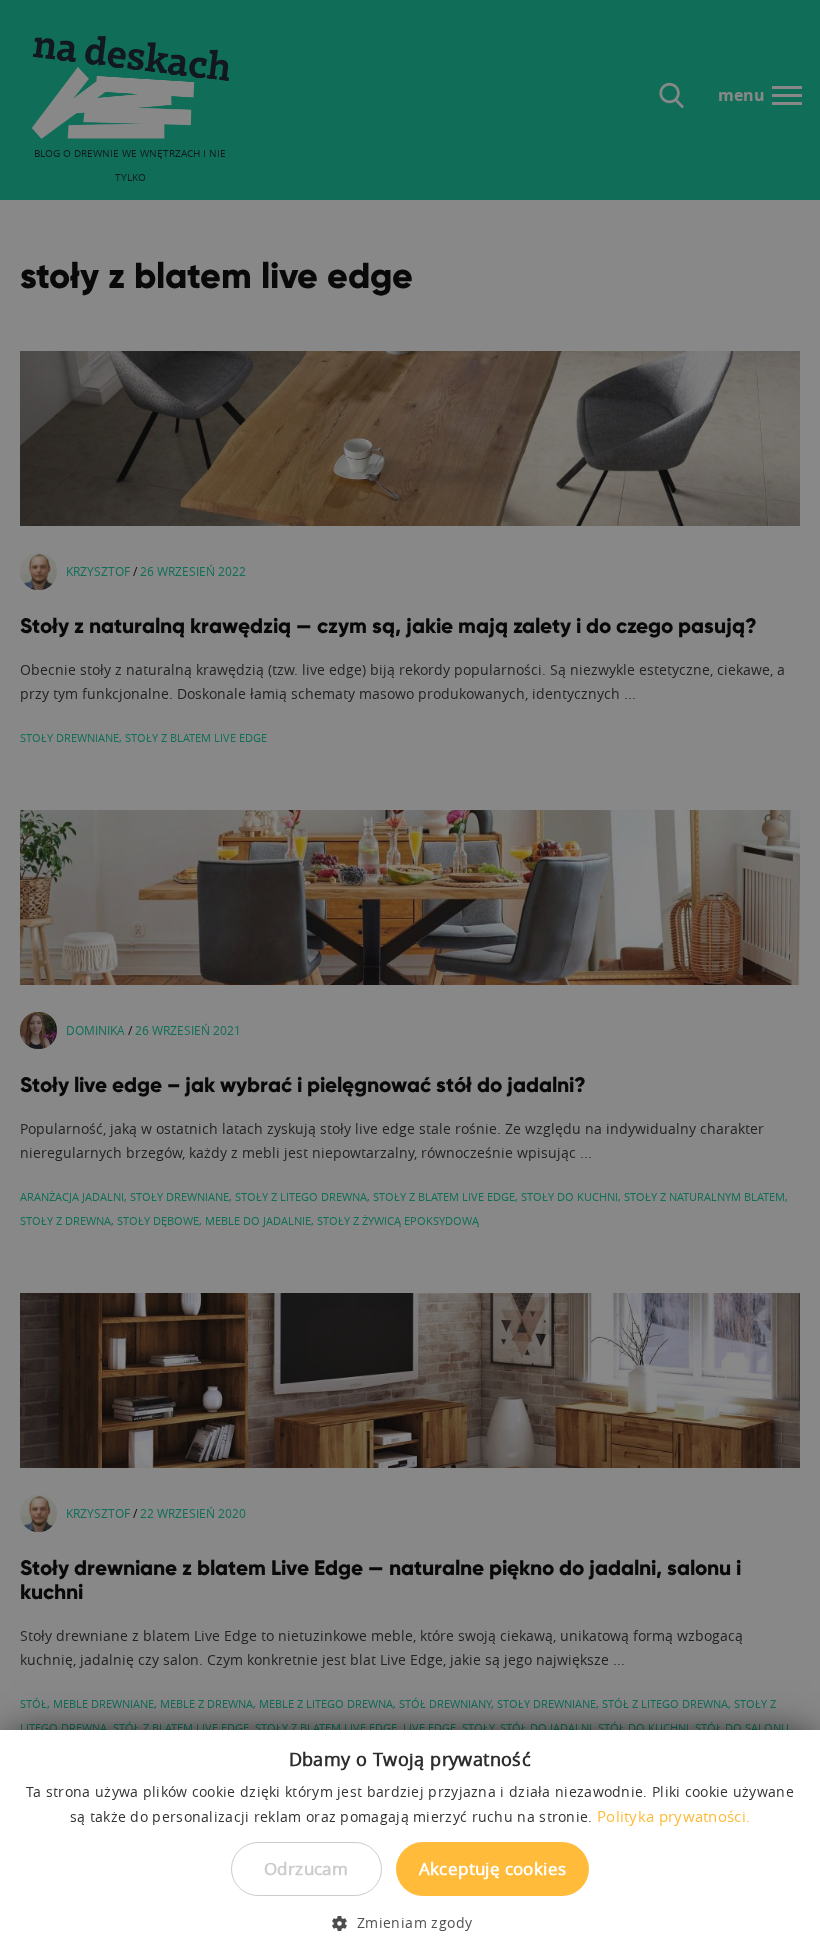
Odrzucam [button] (306, 1868)
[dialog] (410, 979)
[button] (409, 1923)
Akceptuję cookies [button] (493, 1868)
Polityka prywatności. (673, 1816)
